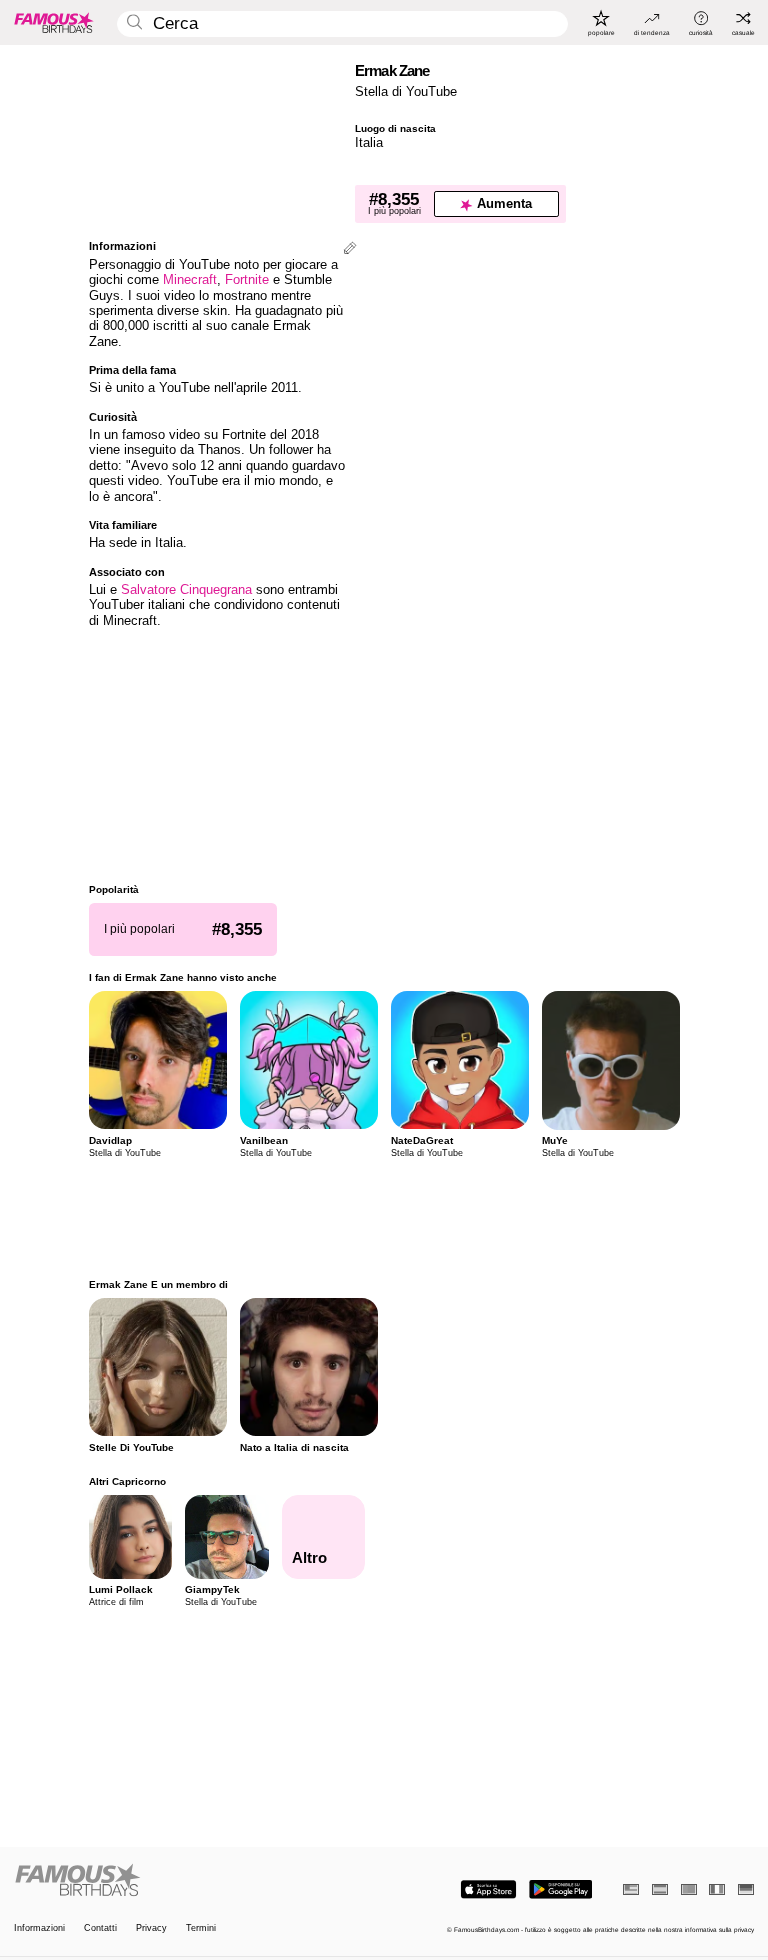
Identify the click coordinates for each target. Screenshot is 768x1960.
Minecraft (190, 279)
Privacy (151, 1928)
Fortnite (247, 279)
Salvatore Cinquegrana (186, 589)
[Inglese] (631, 1889)
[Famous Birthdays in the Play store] (560, 1889)
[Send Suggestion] (350, 249)
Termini (201, 1928)
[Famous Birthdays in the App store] (488, 1889)
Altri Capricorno (127, 1481)
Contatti (100, 1928)
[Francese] (717, 1889)
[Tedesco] (746, 1889)
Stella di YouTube (406, 91)
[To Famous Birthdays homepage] (54, 22)
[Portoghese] (689, 1889)
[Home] (196, 1881)
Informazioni (39, 1928)
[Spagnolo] (660, 1889)
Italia (369, 142)
